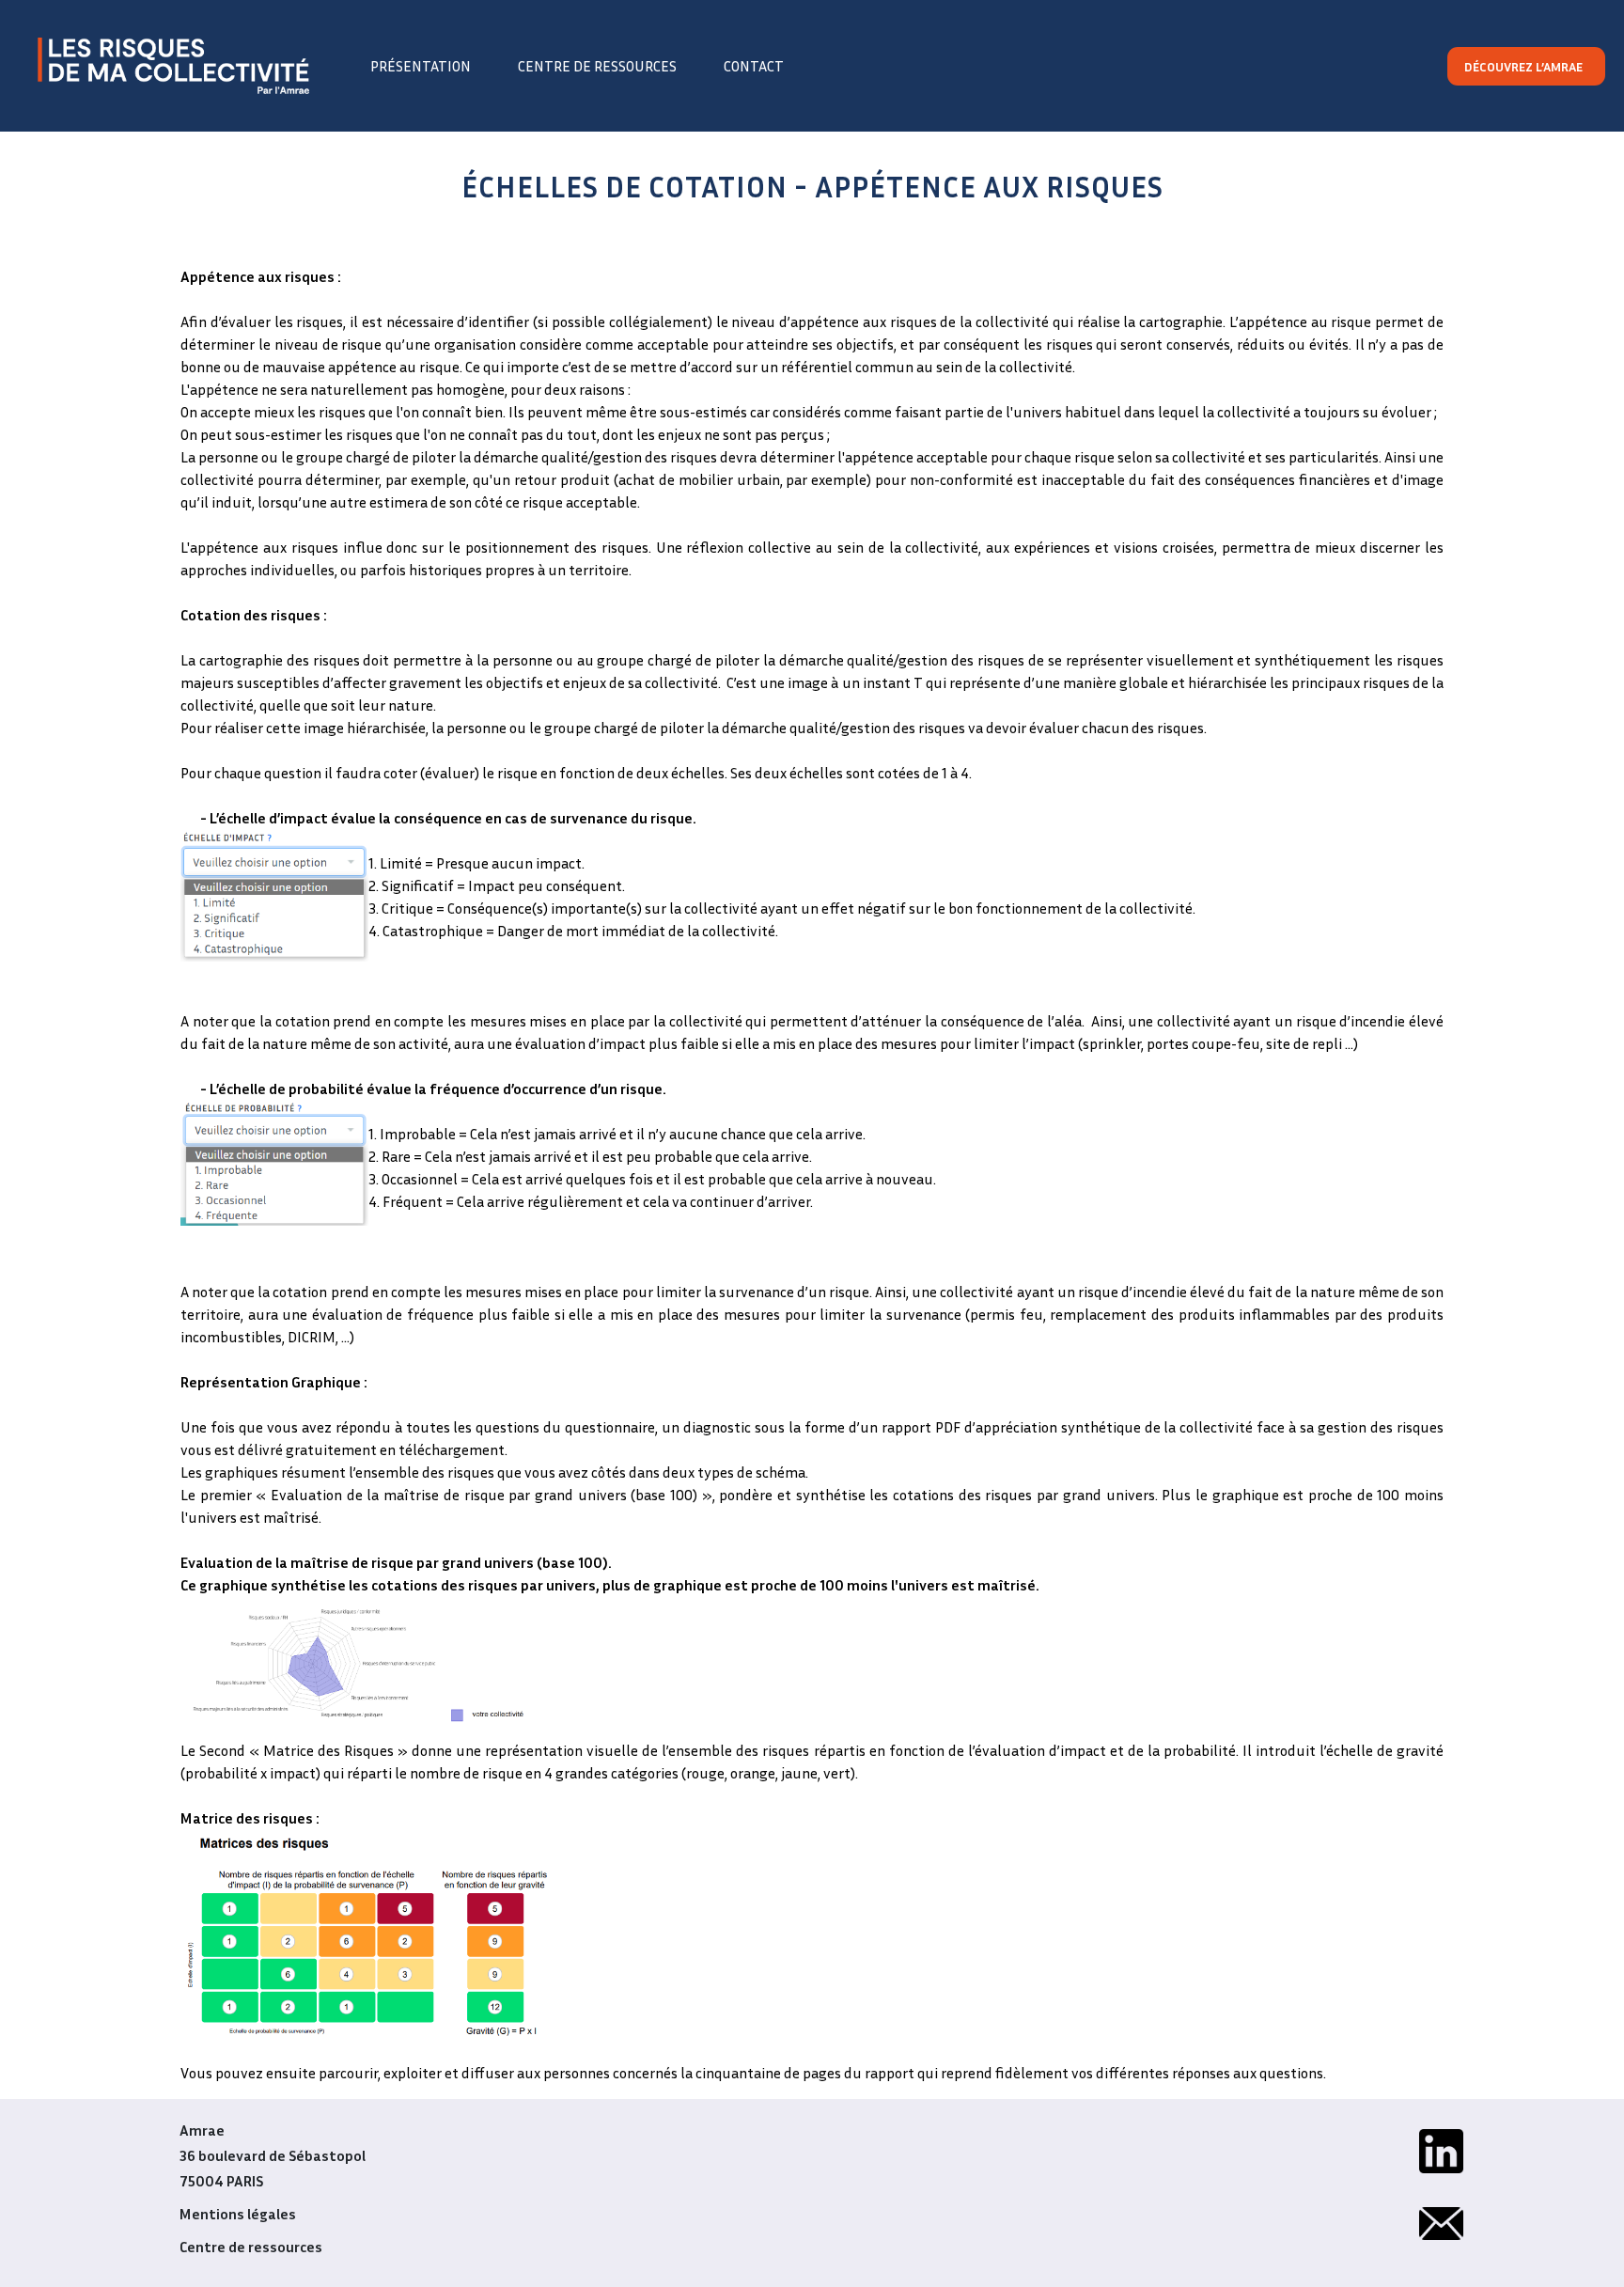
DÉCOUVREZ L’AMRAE (1523, 66)
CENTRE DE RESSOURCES (597, 66)
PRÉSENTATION (421, 66)
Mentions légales (238, 2214)
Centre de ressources (251, 2247)
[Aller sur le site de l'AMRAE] (173, 66)
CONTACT (754, 66)
